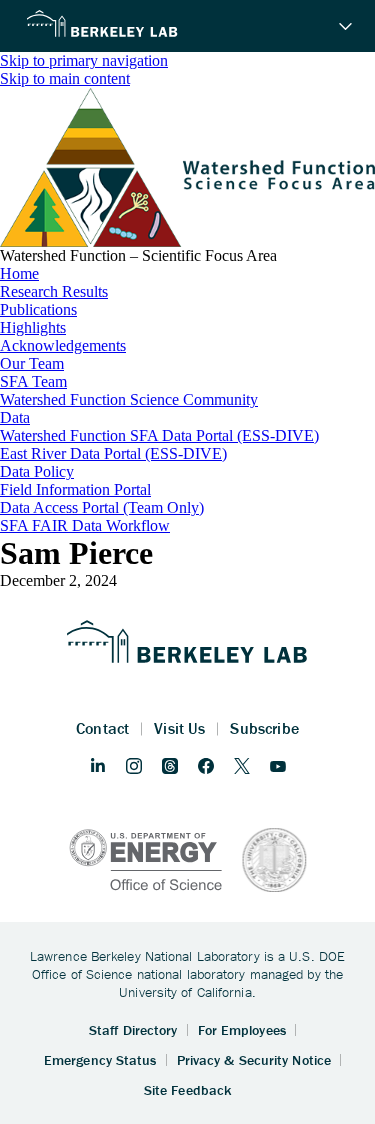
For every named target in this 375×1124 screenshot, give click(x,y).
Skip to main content (65, 78)
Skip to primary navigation (84, 60)
